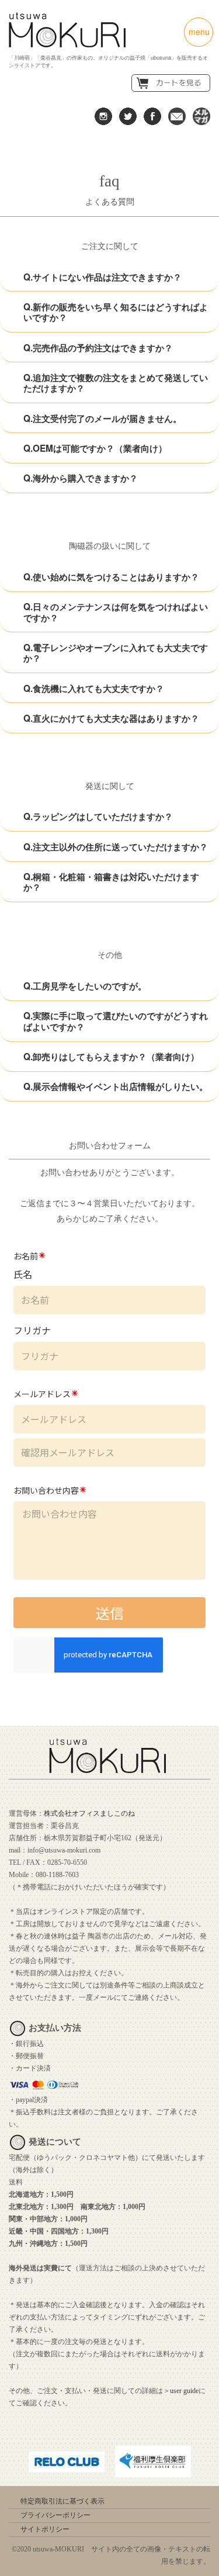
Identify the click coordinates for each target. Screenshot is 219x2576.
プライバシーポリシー (55, 2515)
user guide (184, 2391)
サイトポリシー (45, 2529)
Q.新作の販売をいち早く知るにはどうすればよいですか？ (116, 312)
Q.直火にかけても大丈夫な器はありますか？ (111, 718)
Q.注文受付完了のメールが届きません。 (102, 418)
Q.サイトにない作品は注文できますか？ (102, 277)
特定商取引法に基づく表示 (62, 2501)
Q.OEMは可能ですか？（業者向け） (95, 448)
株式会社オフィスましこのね (89, 1813)
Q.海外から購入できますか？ (81, 478)
